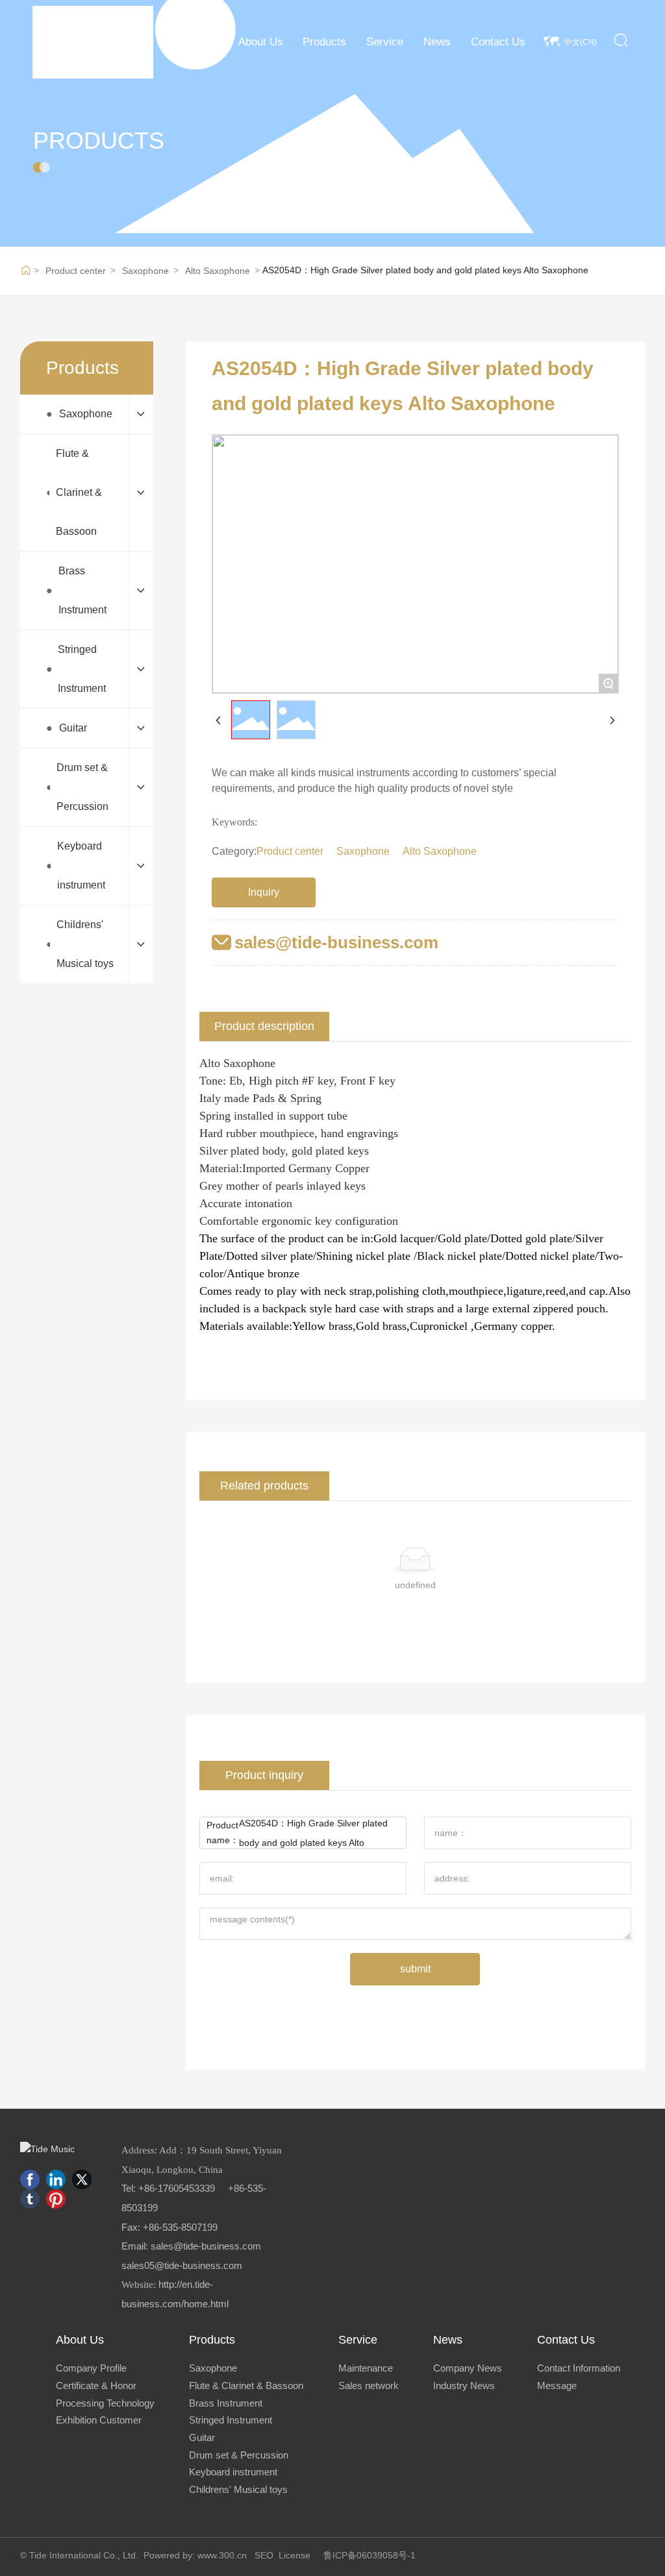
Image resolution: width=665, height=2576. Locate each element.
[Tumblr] (30, 2199)
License (295, 2555)
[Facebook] (30, 2179)
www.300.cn (222, 2555)
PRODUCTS (99, 141)
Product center (76, 271)
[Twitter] (82, 2179)
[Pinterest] (56, 2199)
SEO (264, 2555)
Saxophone (145, 271)
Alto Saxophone (218, 271)
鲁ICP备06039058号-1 (370, 2555)
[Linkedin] (56, 2179)
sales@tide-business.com (336, 942)
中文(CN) (581, 42)
